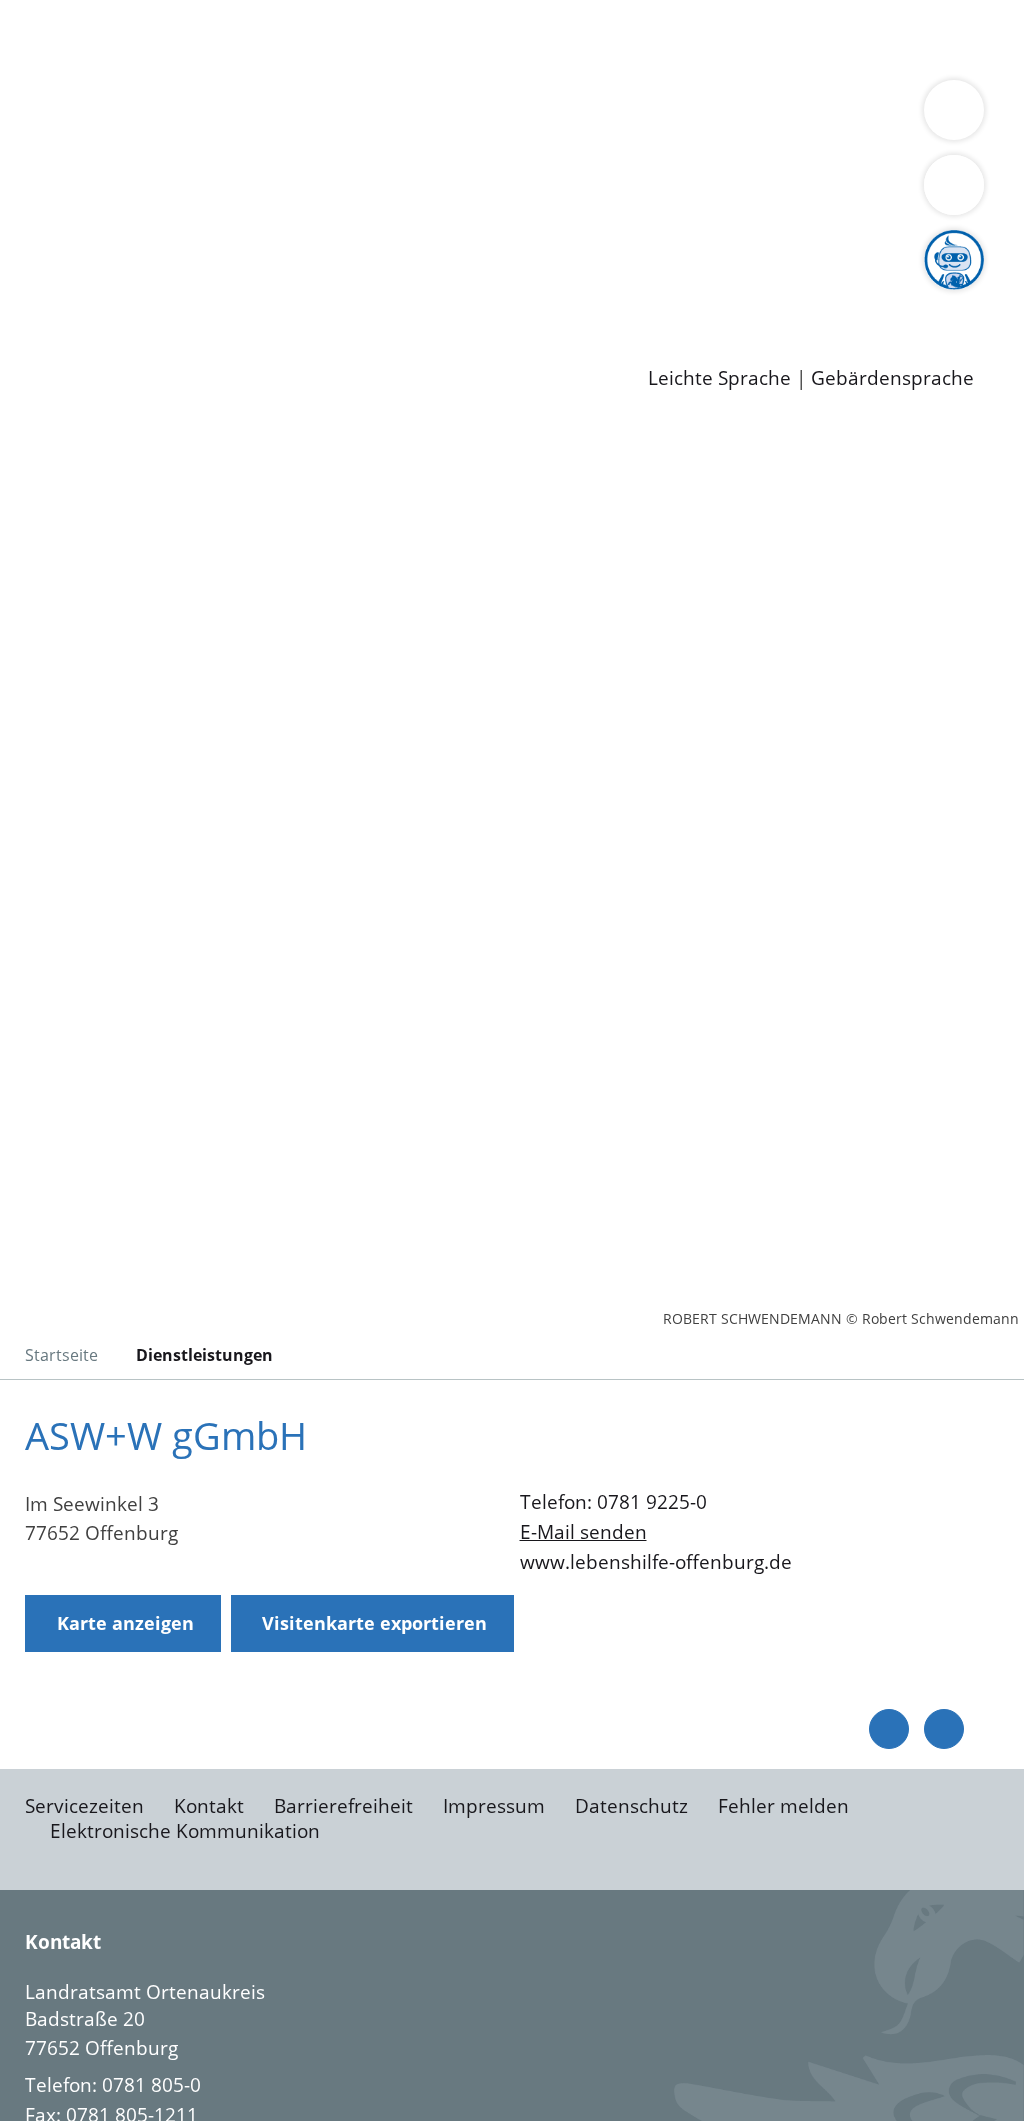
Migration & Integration (618, 38)
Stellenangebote (128, 295)
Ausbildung (392, 295)
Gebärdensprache (892, 378)
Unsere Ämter (63, 90)
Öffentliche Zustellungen (345, 347)
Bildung (556, 142)
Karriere (37, 270)
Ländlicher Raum (802, 142)
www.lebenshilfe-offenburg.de (656, 1562)
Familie (476, 38)
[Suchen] (954, 185)
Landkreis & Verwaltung (107, 116)
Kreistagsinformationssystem (185, 244)
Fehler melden (783, 1806)
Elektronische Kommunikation (185, 1831)
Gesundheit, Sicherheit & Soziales (367, 142)
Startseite (61, 1355)
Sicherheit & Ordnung (825, 38)
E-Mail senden (583, 1532)
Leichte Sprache (719, 378)
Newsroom (48, 322)
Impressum (494, 1806)
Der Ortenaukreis (133, 142)
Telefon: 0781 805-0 (113, 2085)
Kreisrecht (367, 244)
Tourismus (102, 167)
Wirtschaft (974, 38)
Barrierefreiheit (343, 1806)
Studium (486, 295)
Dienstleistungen (76, 13)
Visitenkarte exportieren (374, 1623)
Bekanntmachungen (246, 167)
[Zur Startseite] (175, 585)
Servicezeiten (84, 1806)
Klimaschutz (938, 142)
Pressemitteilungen (142, 347)
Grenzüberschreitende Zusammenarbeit (237, 192)
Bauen (84, 38)
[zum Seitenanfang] (944, 1729)
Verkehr (403, 38)
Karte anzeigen (125, 1623)
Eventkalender (271, 295)
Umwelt (200, 64)
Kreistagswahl (480, 244)
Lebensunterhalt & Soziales (240, 38)
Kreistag (36, 219)
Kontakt (209, 1806)
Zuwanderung (658, 142)
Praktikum (575, 295)
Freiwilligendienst (705, 295)
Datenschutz (631, 1806)
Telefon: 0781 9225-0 (613, 1502)
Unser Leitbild (852, 295)
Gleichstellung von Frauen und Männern (523, 167)
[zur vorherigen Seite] (889, 1729)
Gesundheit (107, 64)
